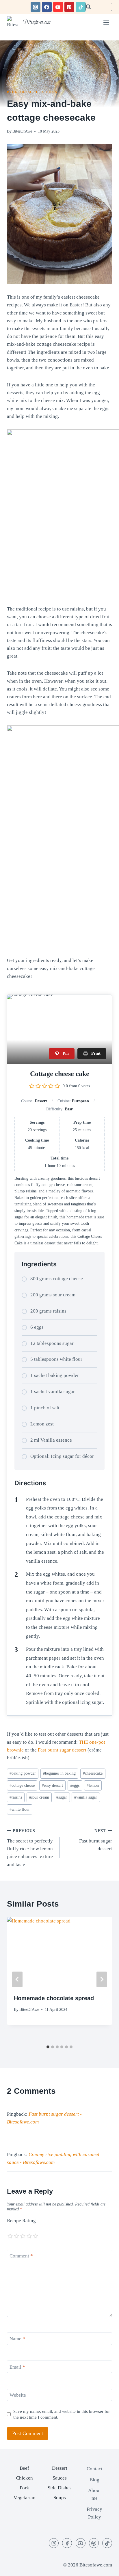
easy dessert (52, 1785)
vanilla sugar (86, 1797)
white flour (20, 1809)
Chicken (24, 2478)
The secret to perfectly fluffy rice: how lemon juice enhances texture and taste (30, 1848)
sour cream (39, 1797)
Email (17, 2367)
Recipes (49, 92)
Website (18, 2395)
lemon (93, 1785)
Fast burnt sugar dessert (62, 1750)
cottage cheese (22, 1785)
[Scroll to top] (104, 2566)
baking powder (23, 1773)
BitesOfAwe (22, 131)
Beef (24, 2468)
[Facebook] (47, 7)
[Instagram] (36, 7)
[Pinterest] (69, 7)
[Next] (102, 1979)
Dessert (29, 92)
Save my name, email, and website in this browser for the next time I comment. (62, 2414)
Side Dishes (60, 2488)
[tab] (48, 2047)
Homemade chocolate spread (54, 1998)
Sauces (60, 2478)
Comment (21, 2256)
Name (17, 2339)
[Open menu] (106, 22)
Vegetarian (25, 2498)
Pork (24, 2488)
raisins (16, 1797)
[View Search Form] (99, 7)
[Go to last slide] (17, 1979)
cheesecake (93, 1773)
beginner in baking (59, 1773)
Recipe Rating (21, 2221)
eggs (75, 1785)
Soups (60, 2498)
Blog (12, 92)
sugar (62, 1797)
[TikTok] (81, 7)
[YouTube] (58, 7)
